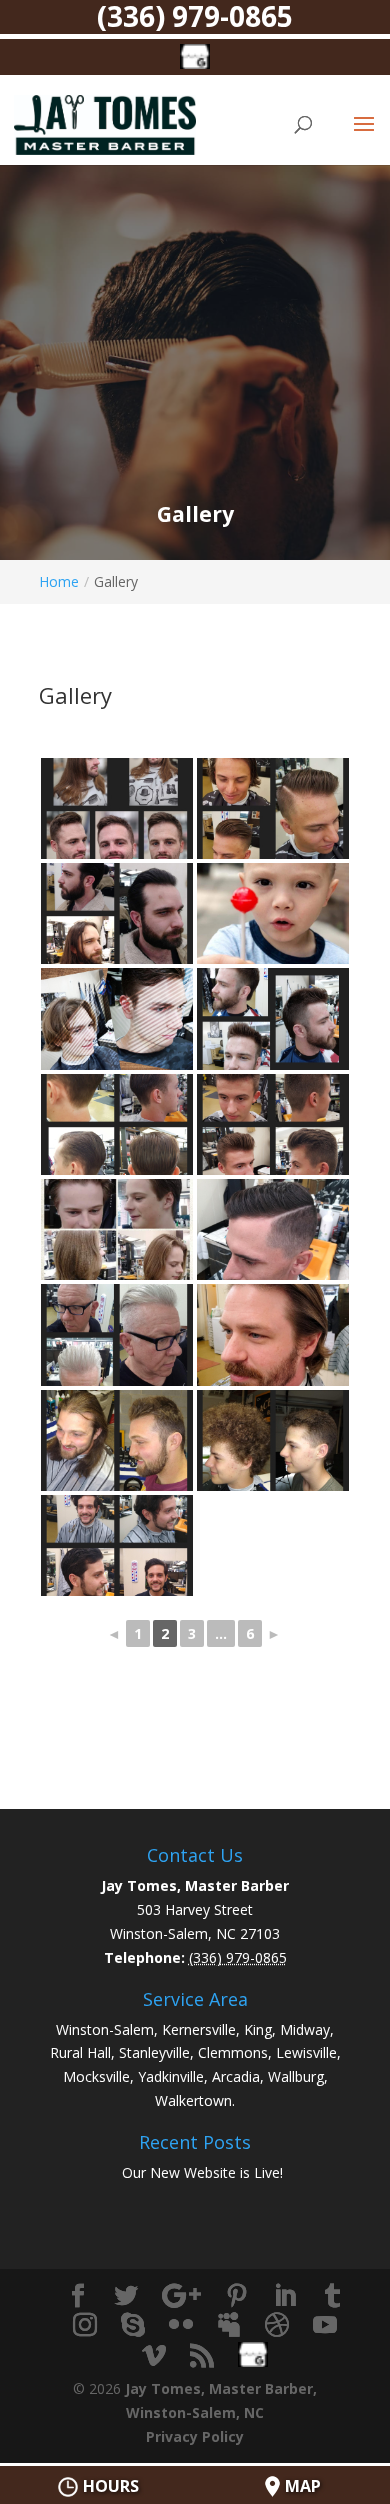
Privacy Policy (195, 2436)
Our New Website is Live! (202, 2172)
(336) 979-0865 (195, 17)
